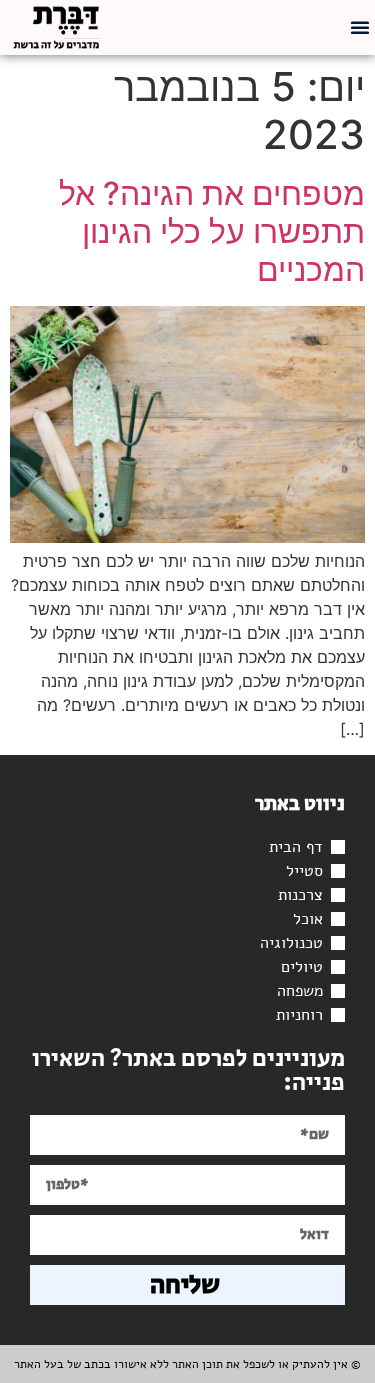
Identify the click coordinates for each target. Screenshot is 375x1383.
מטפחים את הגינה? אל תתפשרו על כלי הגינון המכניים (212, 232)
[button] (360, 27)
